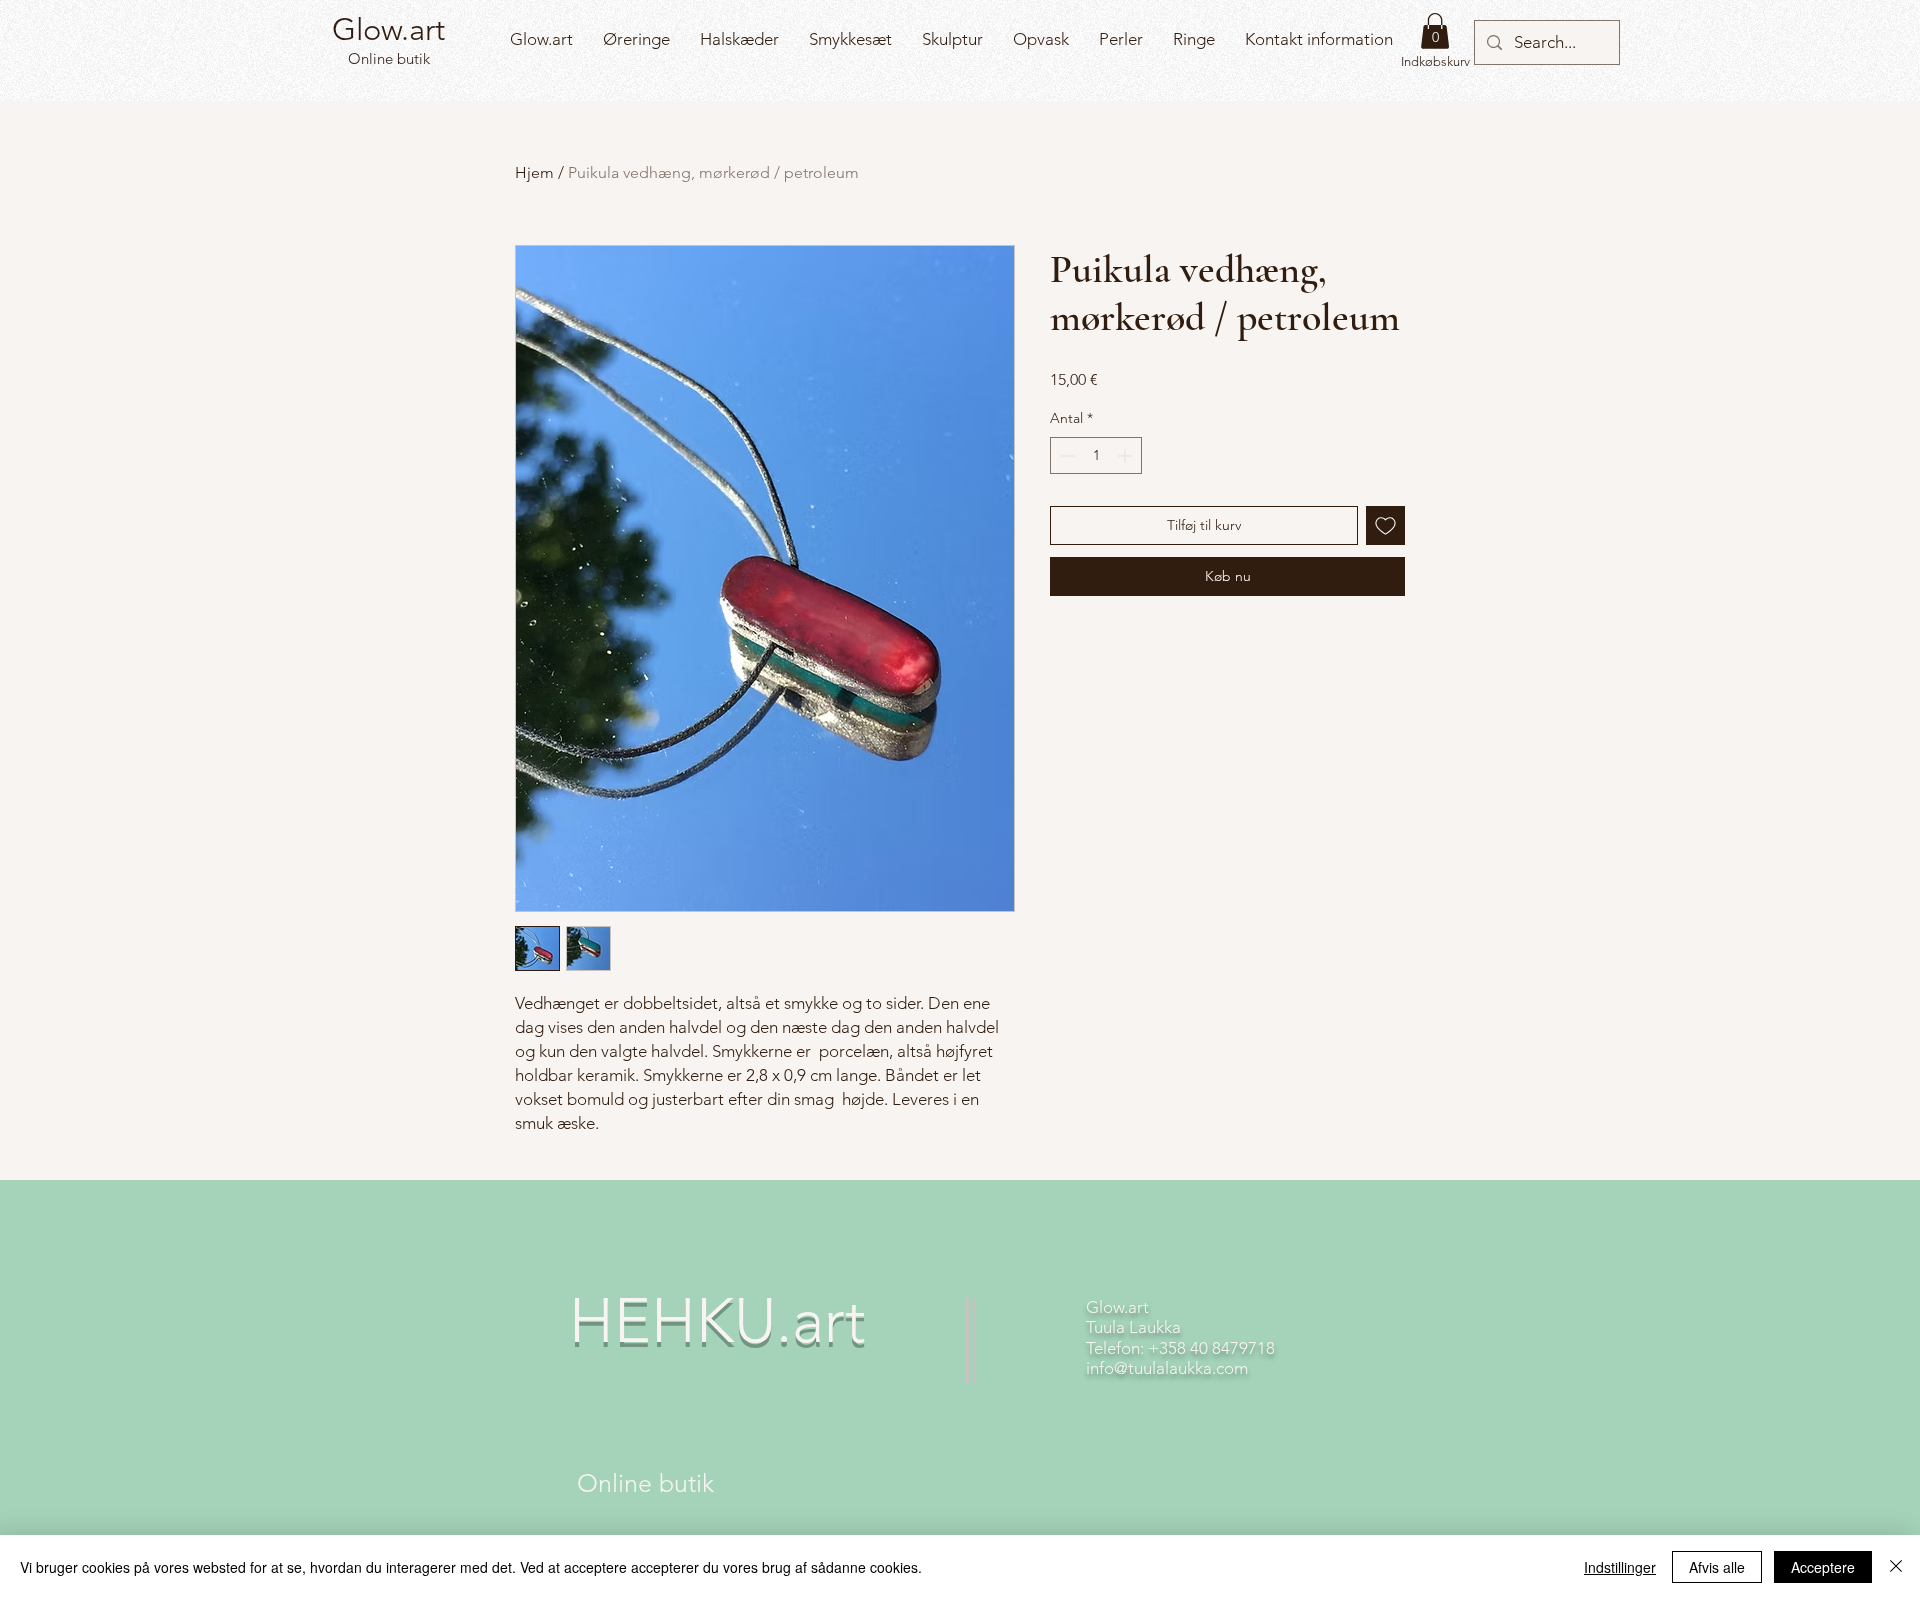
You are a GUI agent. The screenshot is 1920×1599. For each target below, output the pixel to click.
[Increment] (1126, 455)
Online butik (387, 58)
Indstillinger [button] (1620, 1567)
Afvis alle (1717, 1567)
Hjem (534, 172)
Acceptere (1823, 1567)
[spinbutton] (1096, 455)
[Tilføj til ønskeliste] (1385, 525)
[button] (1435, 31)
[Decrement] (1065, 455)
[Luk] (1896, 1567)
